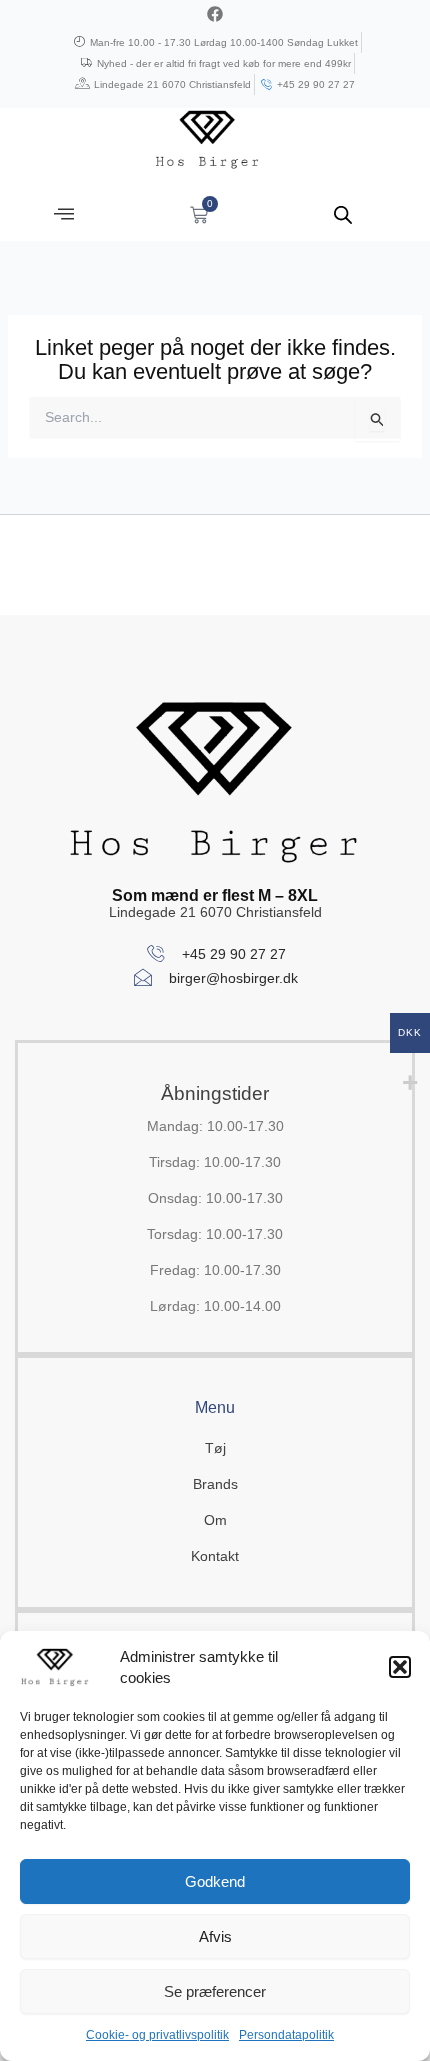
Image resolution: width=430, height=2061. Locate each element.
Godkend (215, 1881)
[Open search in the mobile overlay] (343, 214)
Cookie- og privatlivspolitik (157, 2035)
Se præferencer (215, 1991)
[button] (400, 1667)
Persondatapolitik (286, 2035)
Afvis (215, 1936)
